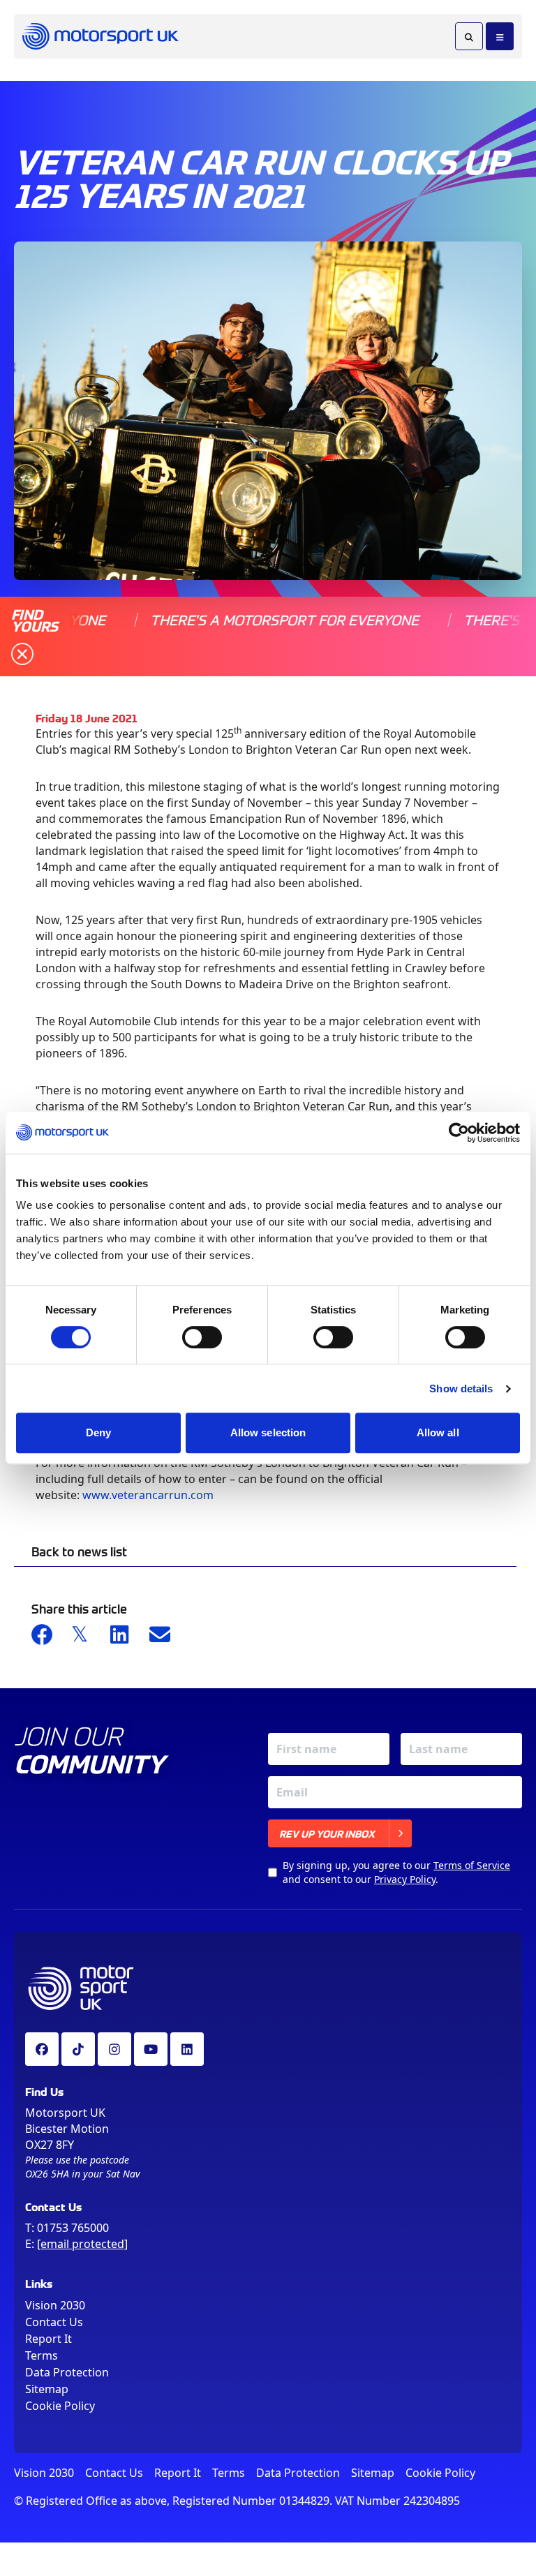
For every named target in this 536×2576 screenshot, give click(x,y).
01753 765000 (73, 2228)
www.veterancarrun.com (148, 1495)
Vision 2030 (55, 2305)
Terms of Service (472, 1865)
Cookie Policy (60, 2406)
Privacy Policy (405, 1879)
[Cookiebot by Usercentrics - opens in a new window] (459, 1133)
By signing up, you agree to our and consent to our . (396, 1872)
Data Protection (67, 2372)
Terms (42, 2355)
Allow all (438, 1432)
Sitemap (47, 2389)
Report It (49, 2339)
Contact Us (54, 2322)
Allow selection (268, 1432)
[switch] (202, 1337)
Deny (98, 1432)
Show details (461, 1388)
